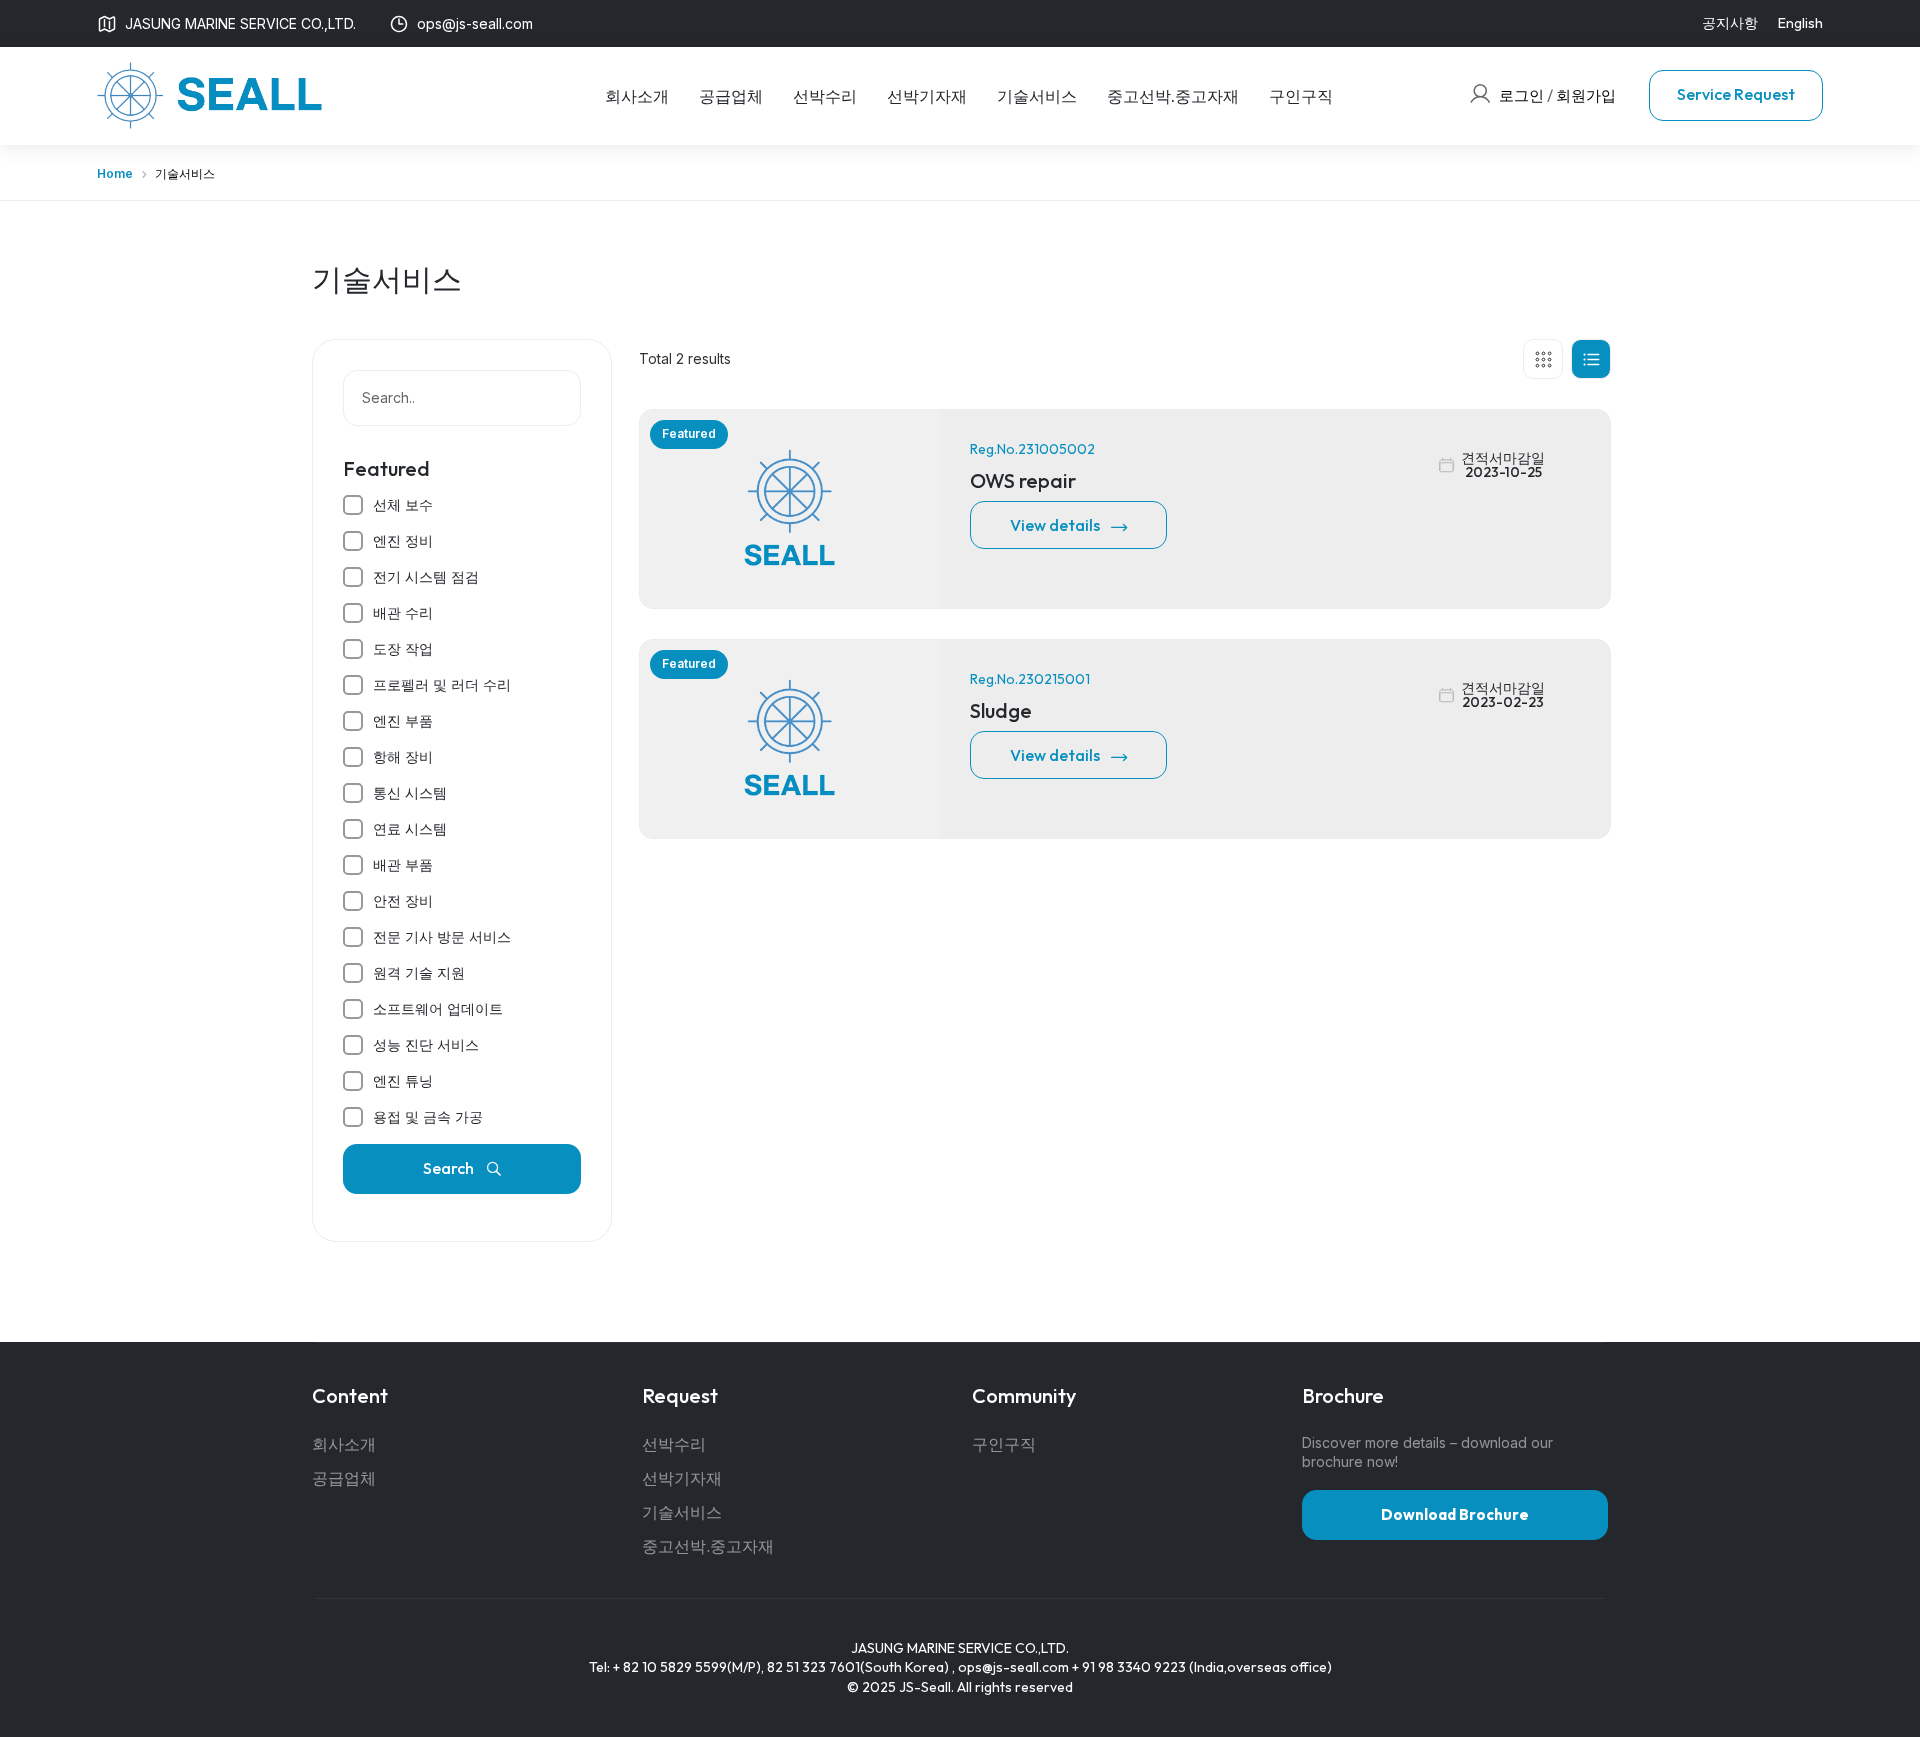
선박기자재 (927, 96)
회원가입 (1586, 95)
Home (115, 173)
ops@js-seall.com (1013, 1667)
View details (1055, 525)
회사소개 (637, 96)
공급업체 (731, 96)
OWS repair (1023, 480)
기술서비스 (1037, 96)
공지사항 (1730, 23)
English (1800, 23)
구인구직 (1301, 96)
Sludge (1001, 710)
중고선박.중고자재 (1173, 96)
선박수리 (825, 96)
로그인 (1521, 95)
